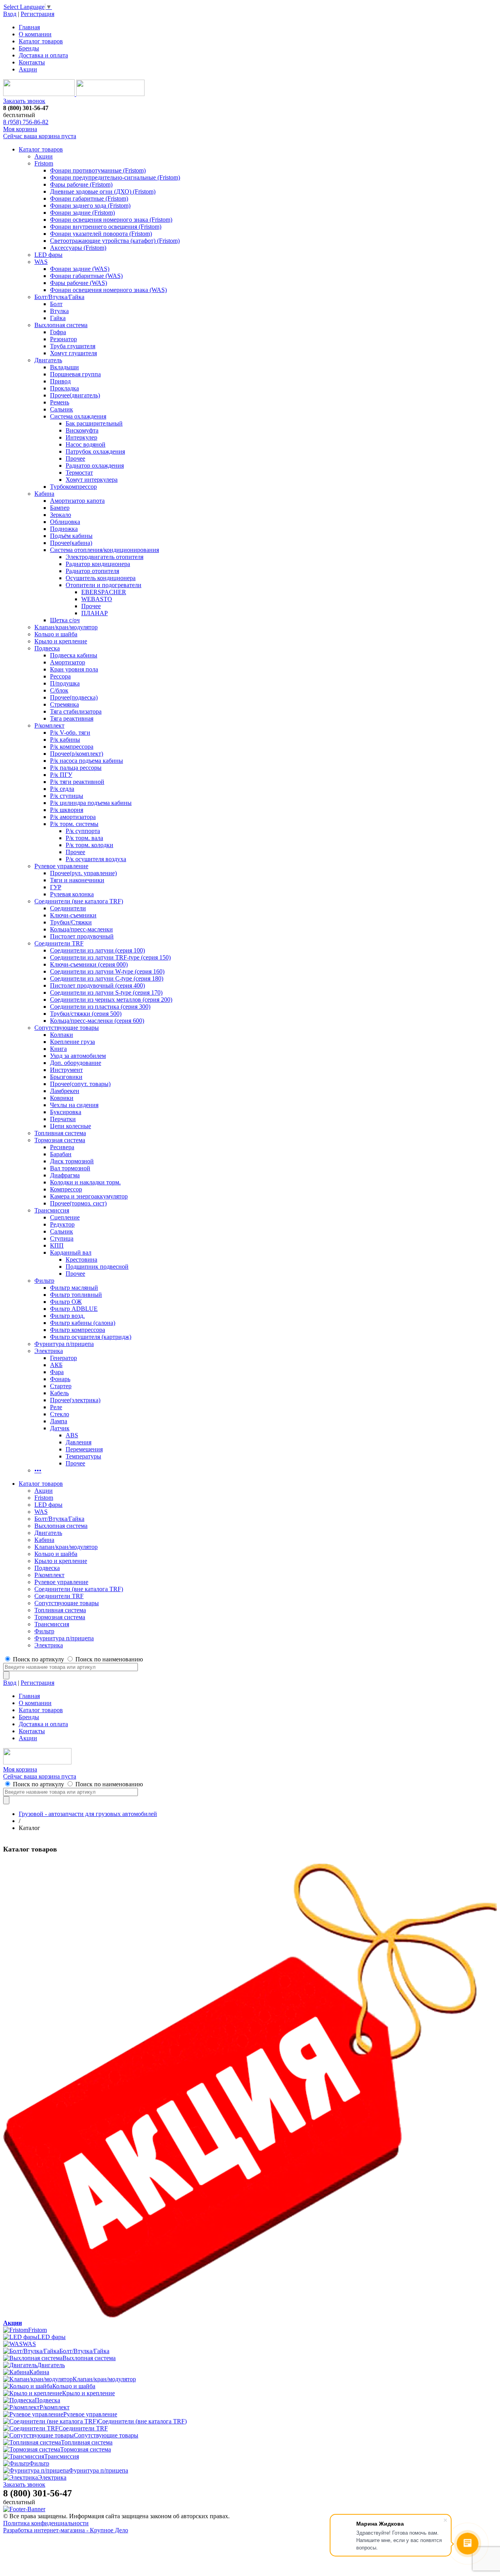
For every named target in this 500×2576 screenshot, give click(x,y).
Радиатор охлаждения (95, 466)
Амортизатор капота (77, 501)
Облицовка (65, 522)
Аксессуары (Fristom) (78, 248)
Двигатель (48, 360)
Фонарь (60, 1379)
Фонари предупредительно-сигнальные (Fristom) (115, 177)
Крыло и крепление (61, 641)
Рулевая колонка (72, 894)
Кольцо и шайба (56, 634)
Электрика (49, 1351)
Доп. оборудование (76, 1063)
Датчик (60, 1428)
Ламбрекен (65, 1091)
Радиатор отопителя (92, 571)
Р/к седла (62, 789)
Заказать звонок (24, 101)
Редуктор (62, 1224)
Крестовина (81, 1260)
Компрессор (66, 1189)
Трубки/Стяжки (71, 922)
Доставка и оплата (43, 55)
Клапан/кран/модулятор (66, 627)
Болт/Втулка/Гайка (59, 297)
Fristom (44, 163)
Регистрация (37, 14)
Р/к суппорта (83, 831)
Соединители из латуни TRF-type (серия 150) (110, 957)
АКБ (56, 1365)
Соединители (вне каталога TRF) (79, 901)
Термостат (79, 473)
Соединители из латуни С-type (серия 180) (107, 978)
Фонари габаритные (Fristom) (89, 198)
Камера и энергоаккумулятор (89, 1196)
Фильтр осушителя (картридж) (91, 1337)
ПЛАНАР (95, 613)
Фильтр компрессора (78, 1330)
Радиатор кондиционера (98, 564)
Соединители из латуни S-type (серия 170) (106, 992)
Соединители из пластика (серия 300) (100, 1007)
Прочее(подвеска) (74, 697)
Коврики (62, 1098)
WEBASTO (97, 599)
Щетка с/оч (65, 620)
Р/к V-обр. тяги (70, 733)
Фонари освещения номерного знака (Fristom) (111, 220)
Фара (57, 1372)
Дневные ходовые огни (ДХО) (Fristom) (103, 191)
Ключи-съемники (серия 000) (89, 964)
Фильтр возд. (67, 1316)
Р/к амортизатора (73, 817)
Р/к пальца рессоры (76, 768)
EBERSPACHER (104, 592)
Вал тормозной (70, 1168)
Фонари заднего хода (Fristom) (90, 206)
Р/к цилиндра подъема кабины (91, 803)
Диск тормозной (72, 1161)
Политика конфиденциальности (46, 2523)
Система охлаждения (78, 416)
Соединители (68, 908)
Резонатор (63, 339)
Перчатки (63, 1119)
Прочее (75, 458)
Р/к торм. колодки (89, 845)
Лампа (59, 1421)
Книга (58, 1049)
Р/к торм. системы (74, 824)
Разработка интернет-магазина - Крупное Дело (66, 2530)
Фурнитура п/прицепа (64, 1344)
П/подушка (65, 683)
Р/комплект (49, 725)
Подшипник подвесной (97, 1267)
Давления (79, 1442)
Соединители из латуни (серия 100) (97, 950)
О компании (35, 34)
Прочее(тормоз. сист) (78, 1203)
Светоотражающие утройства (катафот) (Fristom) (115, 241)
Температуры (83, 1456)
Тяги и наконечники (77, 880)
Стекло (60, 1414)
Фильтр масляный (74, 1288)
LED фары (48, 255)
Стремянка (64, 704)
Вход (10, 14)
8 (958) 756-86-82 (26, 122)
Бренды (29, 48)
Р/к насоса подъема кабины (87, 761)
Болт (56, 304)
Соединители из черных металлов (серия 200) (111, 1000)
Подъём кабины (71, 536)
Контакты (32, 62)
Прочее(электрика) (75, 1400)
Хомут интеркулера (92, 480)
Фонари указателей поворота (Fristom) (101, 234)
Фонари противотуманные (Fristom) (98, 170)
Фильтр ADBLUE (74, 1309)
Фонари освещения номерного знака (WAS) (108, 290)
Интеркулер (81, 437)
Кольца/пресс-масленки (81, 929)
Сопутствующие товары (67, 1028)
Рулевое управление (61, 866)
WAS (41, 262)
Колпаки (62, 1035)
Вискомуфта (82, 430)
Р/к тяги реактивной (77, 782)
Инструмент (66, 1070)
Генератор (63, 1358)
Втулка (59, 311)
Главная (29, 27)
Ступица (62, 1238)
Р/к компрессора (72, 747)
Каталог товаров (41, 41)
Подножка (64, 529)
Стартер (61, 1386)
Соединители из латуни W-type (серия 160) (107, 971)
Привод (60, 381)
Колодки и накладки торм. (85, 1182)
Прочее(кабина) (71, 543)
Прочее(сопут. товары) (80, 1084)
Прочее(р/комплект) (77, 754)
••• (38, 1470)
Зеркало (61, 515)
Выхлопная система (61, 325)
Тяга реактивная (72, 718)
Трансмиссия (52, 1210)
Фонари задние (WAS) (80, 269)
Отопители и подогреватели (104, 585)
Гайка (58, 318)
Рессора (60, 676)
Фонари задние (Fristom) (82, 213)
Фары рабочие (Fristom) (81, 184)
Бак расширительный (94, 423)
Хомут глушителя (73, 353)
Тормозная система (60, 1140)
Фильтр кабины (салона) (83, 1323)
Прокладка (64, 388)
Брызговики (66, 1077)
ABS (72, 1435)
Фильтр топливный (76, 1295)
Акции (28, 69)
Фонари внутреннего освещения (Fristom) (106, 227)
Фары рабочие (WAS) (79, 283)
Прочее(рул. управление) (83, 873)
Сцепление (65, 1217)
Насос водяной (86, 444)
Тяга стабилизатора (76, 711)
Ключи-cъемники (73, 915)
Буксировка (66, 1112)
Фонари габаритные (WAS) (86, 276)
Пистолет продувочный (82, 936)
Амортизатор (68, 662)
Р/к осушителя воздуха (96, 859)
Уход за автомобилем (78, 1056)
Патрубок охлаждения (95, 451)
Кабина (44, 494)
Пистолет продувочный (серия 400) (97, 985)
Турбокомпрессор (73, 487)
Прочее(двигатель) (75, 395)
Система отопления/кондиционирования (104, 550)
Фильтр (44, 1281)
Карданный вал (71, 1252)
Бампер (60, 508)
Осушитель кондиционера (101, 578)
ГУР (56, 887)
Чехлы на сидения (74, 1105)
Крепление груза (72, 1042)
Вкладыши (64, 367)
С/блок (59, 690)
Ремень (60, 402)
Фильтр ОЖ (66, 1302)
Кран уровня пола (74, 669)
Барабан (61, 1154)
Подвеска (47, 648)
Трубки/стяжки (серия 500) (86, 1014)
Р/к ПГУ (61, 775)
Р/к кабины (65, 740)
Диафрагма (65, 1175)
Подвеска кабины (74, 655)
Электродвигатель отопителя (104, 557)
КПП (57, 1245)
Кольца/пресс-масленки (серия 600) (97, 1021)
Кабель (59, 1393)
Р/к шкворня (67, 810)
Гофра (58, 332)
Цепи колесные (71, 1126)
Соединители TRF (59, 943)
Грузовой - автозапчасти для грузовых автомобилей (88, 1814)
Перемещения (84, 1449)
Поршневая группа (75, 374)
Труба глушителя (73, 346)
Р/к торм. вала (84, 838)
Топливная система (60, 1133)
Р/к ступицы (67, 796)
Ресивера (62, 1147)
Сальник (62, 409)
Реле (56, 1407)
